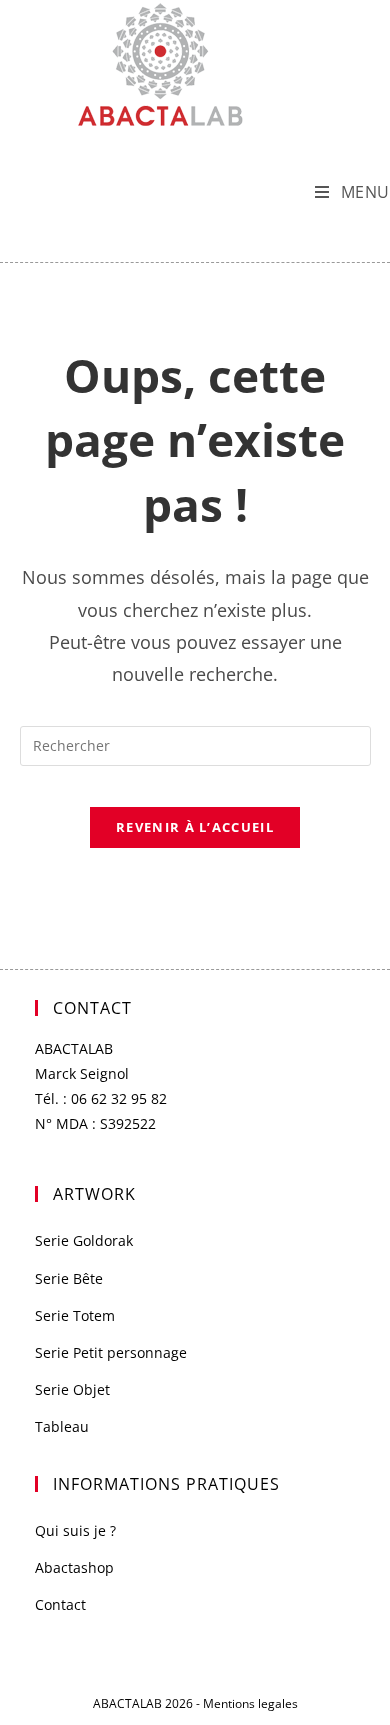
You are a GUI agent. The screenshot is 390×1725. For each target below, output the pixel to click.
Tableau (62, 1426)
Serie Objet (72, 1389)
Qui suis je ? (75, 1530)
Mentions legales (250, 1703)
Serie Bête (69, 1278)
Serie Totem (75, 1315)
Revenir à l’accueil (195, 827)
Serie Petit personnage (111, 1352)
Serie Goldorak (84, 1240)
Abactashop (74, 1567)
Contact (60, 1604)
